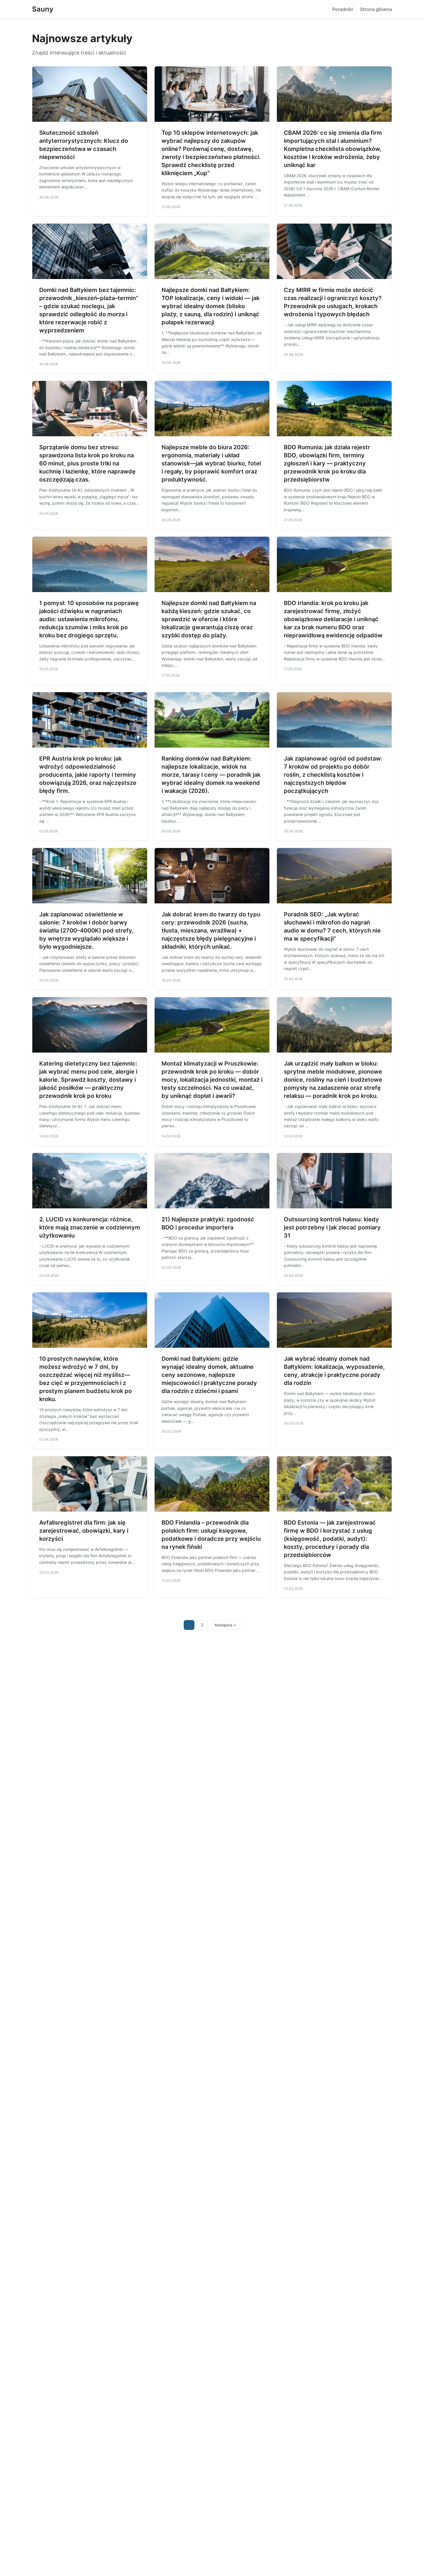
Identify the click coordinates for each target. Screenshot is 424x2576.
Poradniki (343, 9)
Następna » (225, 1625)
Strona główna (376, 9)
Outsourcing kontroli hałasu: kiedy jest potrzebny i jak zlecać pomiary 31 (332, 1227)
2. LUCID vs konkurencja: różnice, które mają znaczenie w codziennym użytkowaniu (90, 1227)
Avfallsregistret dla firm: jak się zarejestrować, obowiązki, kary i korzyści (84, 1531)
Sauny (43, 9)
